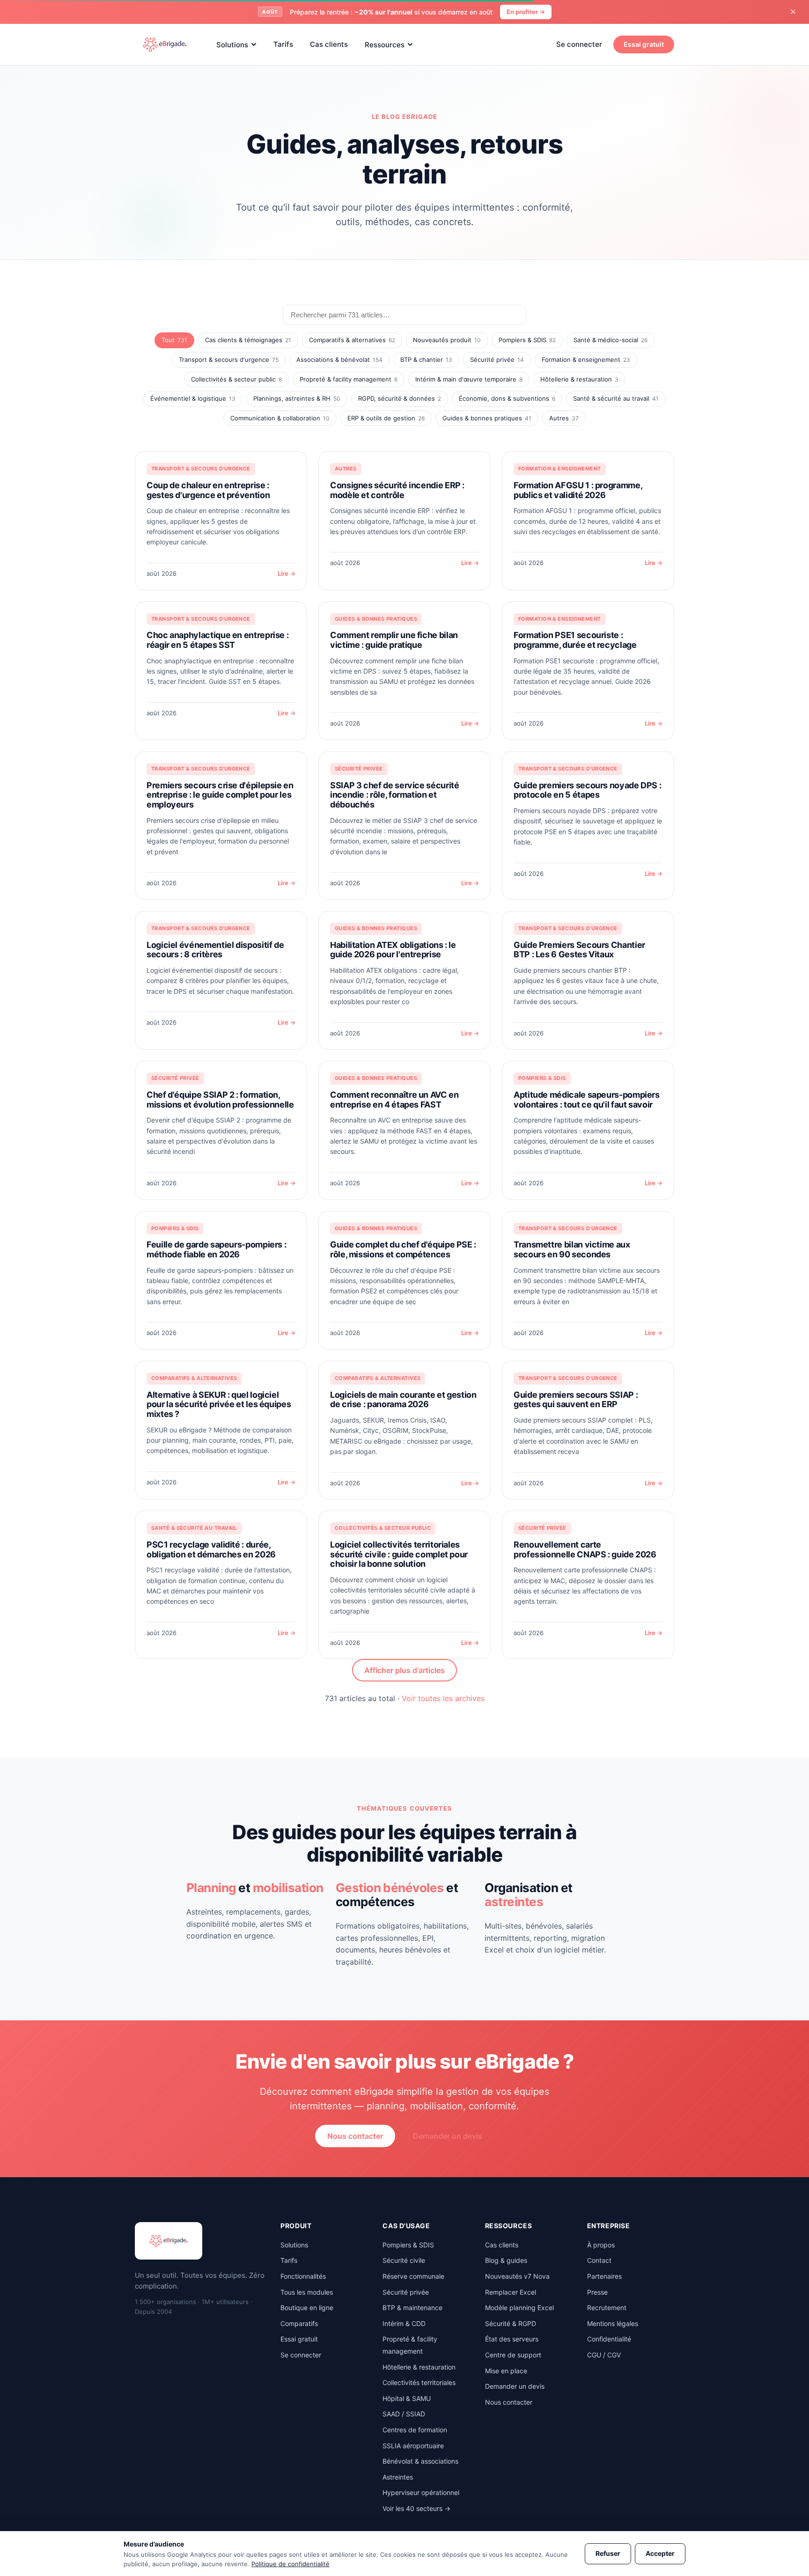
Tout (174, 340)
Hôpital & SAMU (407, 2398)
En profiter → (526, 12)
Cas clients (329, 44)
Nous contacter (355, 2136)
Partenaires (604, 2276)
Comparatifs (299, 2323)
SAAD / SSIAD (404, 2414)
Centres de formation (415, 2430)
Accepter (660, 2553)
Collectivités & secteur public (236, 379)
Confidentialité (609, 2339)
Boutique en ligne (307, 2308)
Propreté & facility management (349, 379)
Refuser (608, 2553)
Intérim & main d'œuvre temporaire (469, 379)
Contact (599, 2260)
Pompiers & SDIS (527, 340)
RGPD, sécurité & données (400, 398)
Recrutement (607, 2308)
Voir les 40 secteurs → (416, 2508)
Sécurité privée (497, 360)
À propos (601, 2245)
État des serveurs (512, 2339)
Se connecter (579, 44)
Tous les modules (307, 2292)
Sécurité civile (404, 2260)
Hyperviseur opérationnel (421, 2492)
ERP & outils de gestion (386, 418)
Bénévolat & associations (420, 2461)
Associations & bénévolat (339, 360)
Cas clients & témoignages (248, 340)
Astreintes (398, 2477)
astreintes (514, 1902)
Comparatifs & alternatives (352, 340)
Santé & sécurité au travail (616, 398)
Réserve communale (413, 2276)
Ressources (385, 44)
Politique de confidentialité (291, 2564)
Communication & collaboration (280, 418)
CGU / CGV (604, 2355)
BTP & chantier (426, 360)
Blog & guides (506, 2260)
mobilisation (288, 1888)
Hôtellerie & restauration (579, 379)
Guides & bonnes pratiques (487, 418)
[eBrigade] (165, 44)
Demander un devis (448, 2136)
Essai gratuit (644, 44)
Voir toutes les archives (443, 1698)
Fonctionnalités (303, 2276)
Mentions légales (613, 2323)
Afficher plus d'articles (404, 1670)
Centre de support (513, 2355)
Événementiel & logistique (193, 398)
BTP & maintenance (412, 2308)
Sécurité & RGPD (511, 2323)
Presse (597, 2292)
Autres (564, 418)
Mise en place (506, 2371)
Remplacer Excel (511, 2292)
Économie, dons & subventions (507, 398)
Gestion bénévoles (390, 1888)
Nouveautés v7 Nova (517, 2276)
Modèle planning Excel (519, 2308)
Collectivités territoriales (419, 2382)
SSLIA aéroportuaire (413, 2446)
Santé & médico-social (610, 340)
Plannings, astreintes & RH (297, 398)
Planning (211, 1888)
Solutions (232, 44)
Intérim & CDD (404, 2323)
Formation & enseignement (586, 360)
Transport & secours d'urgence (229, 360)
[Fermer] (793, 12)
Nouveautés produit (447, 340)
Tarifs (283, 44)
